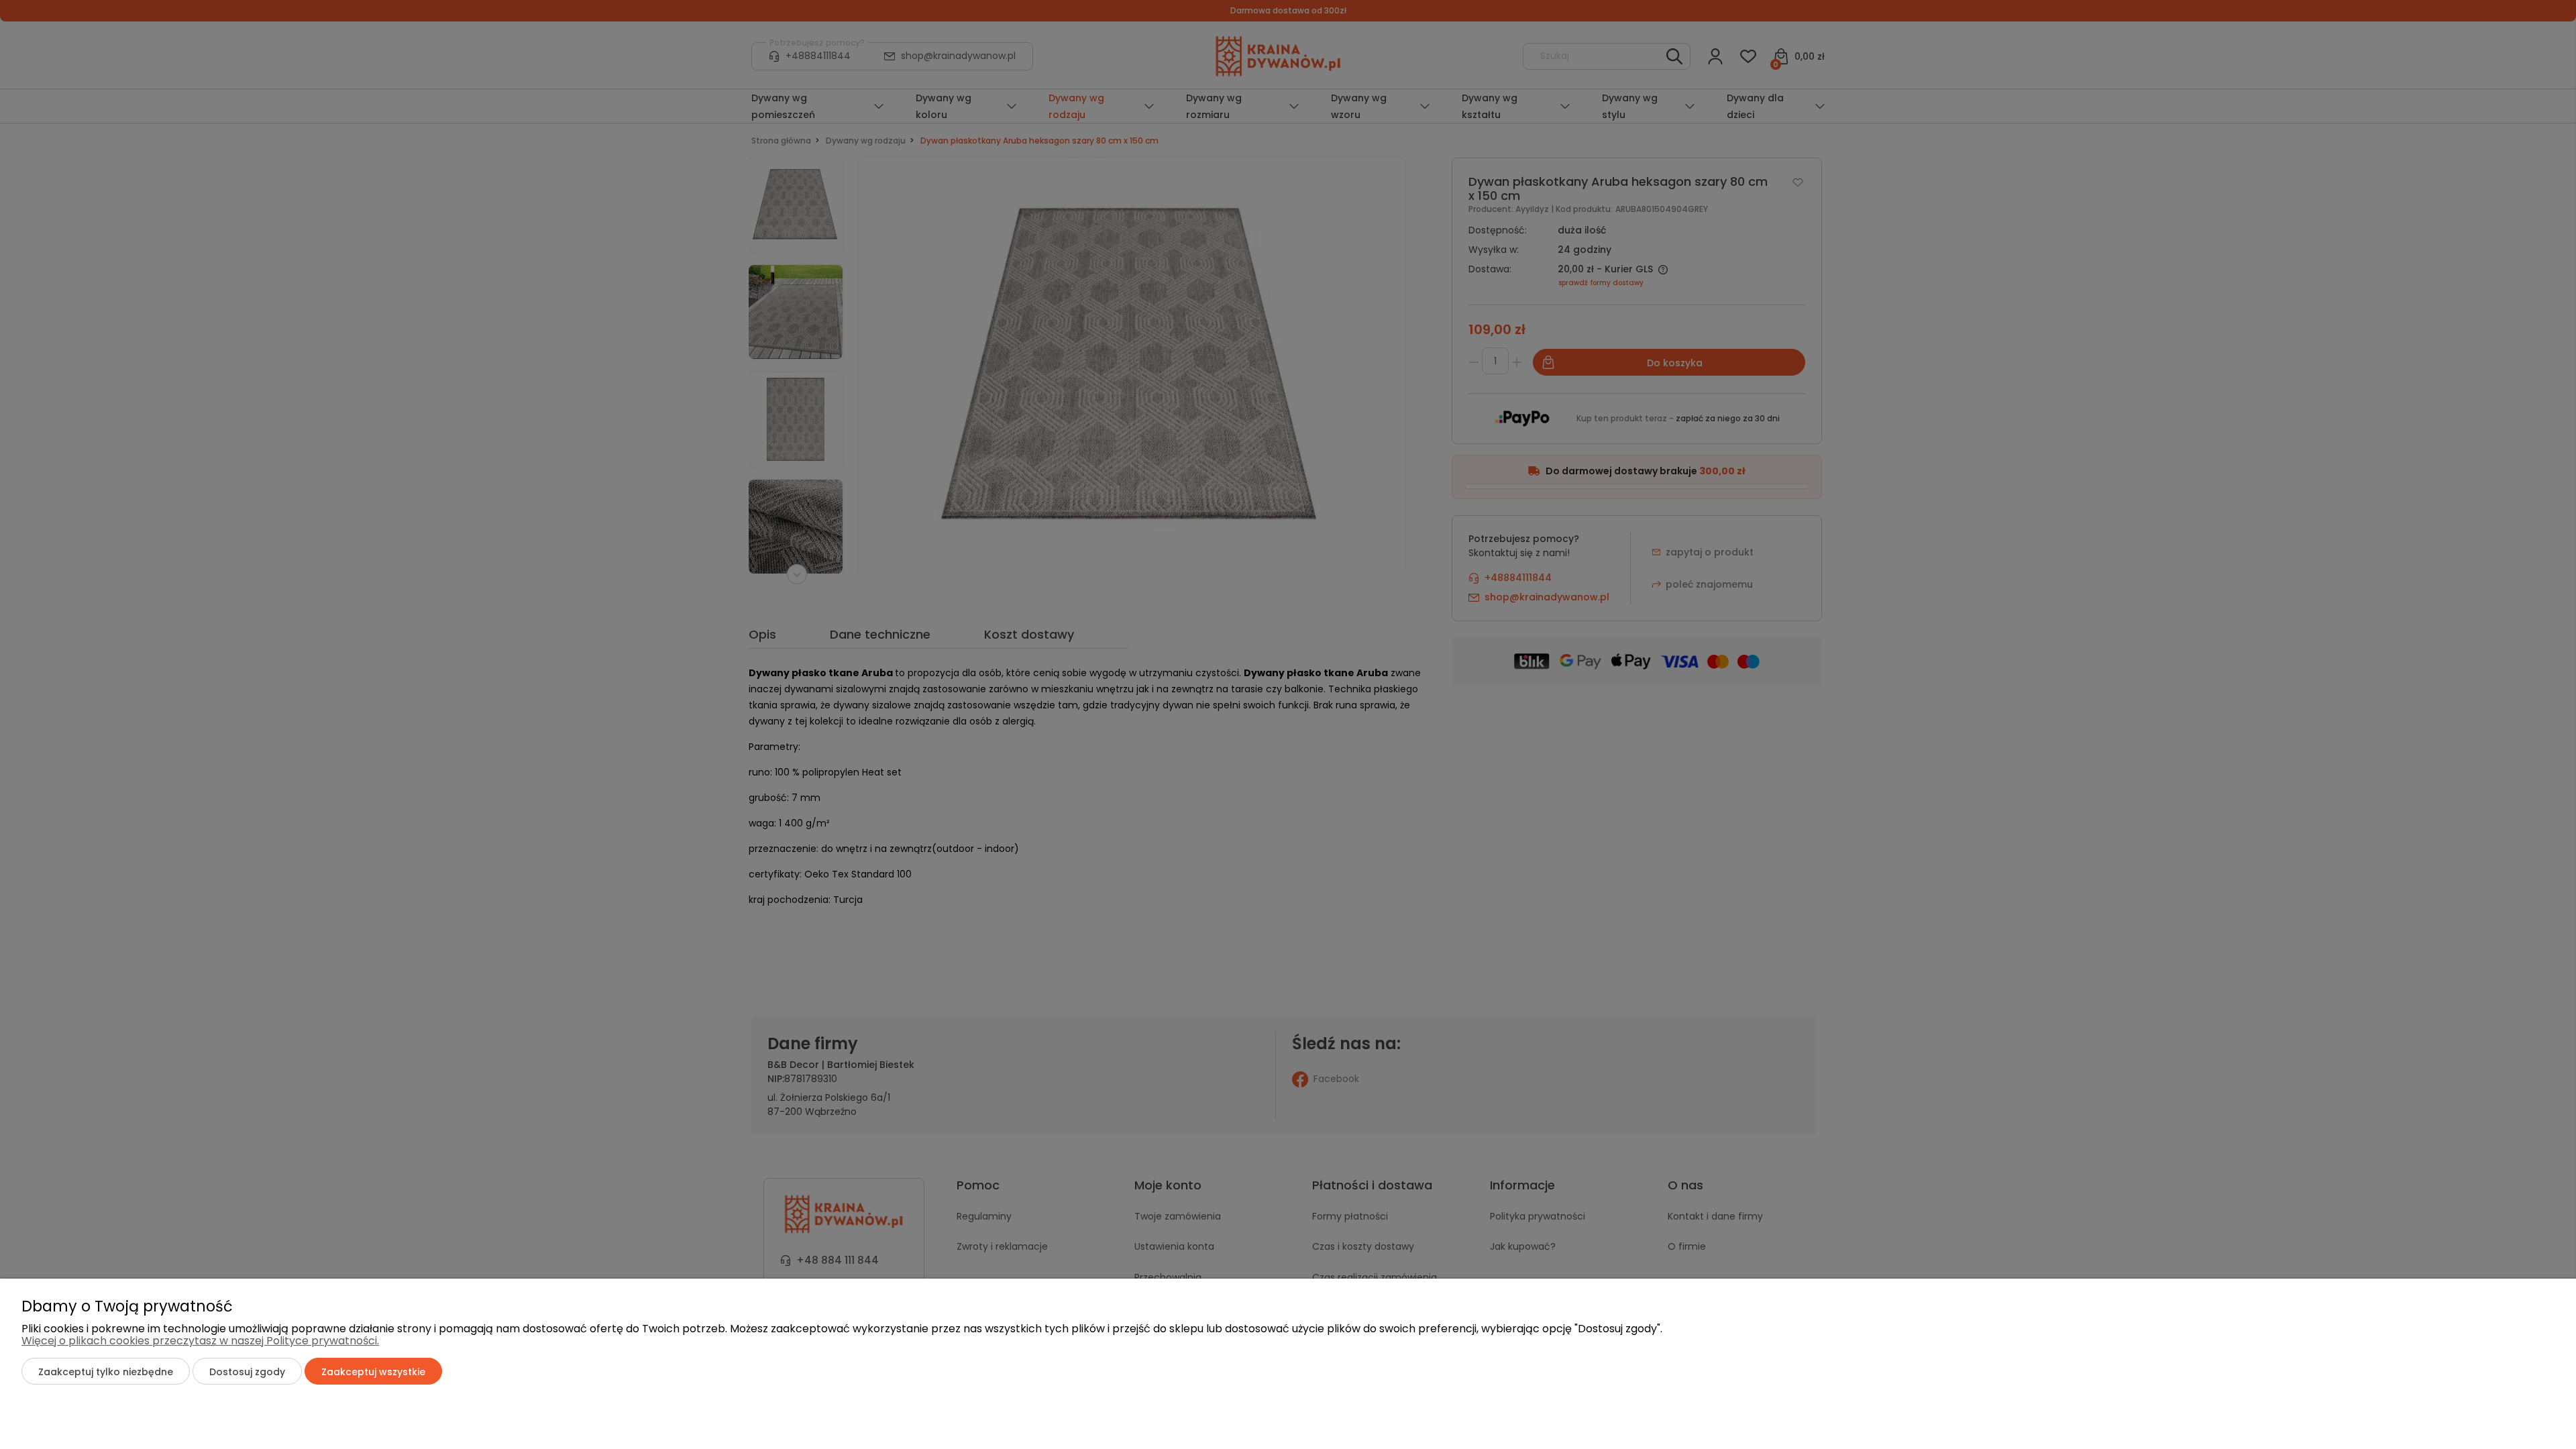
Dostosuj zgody (247, 1372)
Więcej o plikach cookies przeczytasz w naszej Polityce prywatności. (200, 1341)
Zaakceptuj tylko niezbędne (106, 1372)
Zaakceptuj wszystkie (373, 1372)
